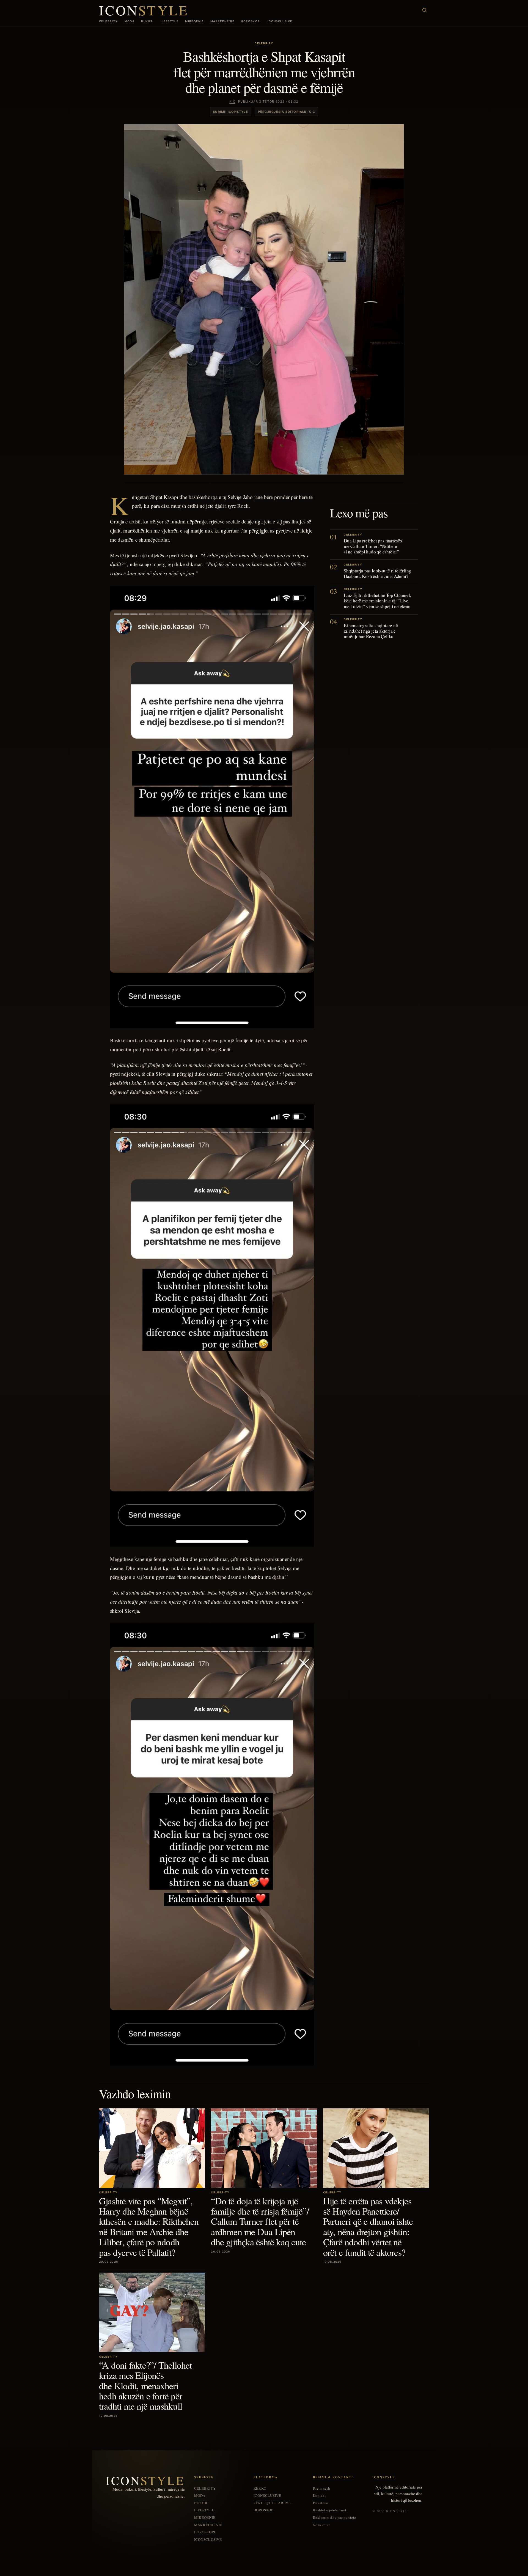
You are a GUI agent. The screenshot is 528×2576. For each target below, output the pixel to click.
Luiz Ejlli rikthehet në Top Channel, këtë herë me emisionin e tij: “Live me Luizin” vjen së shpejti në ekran (377, 601)
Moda (130, 21)
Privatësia (321, 2503)
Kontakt (320, 2496)
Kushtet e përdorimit (330, 2510)
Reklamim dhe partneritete (335, 2518)
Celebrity (108, 21)
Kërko (260, 2488)
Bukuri (147, 21)
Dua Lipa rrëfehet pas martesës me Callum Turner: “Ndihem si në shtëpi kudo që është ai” (373, 546)
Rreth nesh (322, 2488)
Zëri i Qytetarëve (272, 2503)
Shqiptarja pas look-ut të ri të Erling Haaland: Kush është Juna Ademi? (377, 573)
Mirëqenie (194, 21)
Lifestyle (170, 21)
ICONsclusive (280, 21)
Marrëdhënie (222, 21)
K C (232, 101)
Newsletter (321, 2525)
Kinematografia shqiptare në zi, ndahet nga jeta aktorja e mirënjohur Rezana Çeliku (371, 631)
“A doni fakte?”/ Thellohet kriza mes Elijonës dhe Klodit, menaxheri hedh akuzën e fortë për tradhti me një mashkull (145, 2386)
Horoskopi (251, 21)
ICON (144, 10)
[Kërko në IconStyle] (425, 10)
